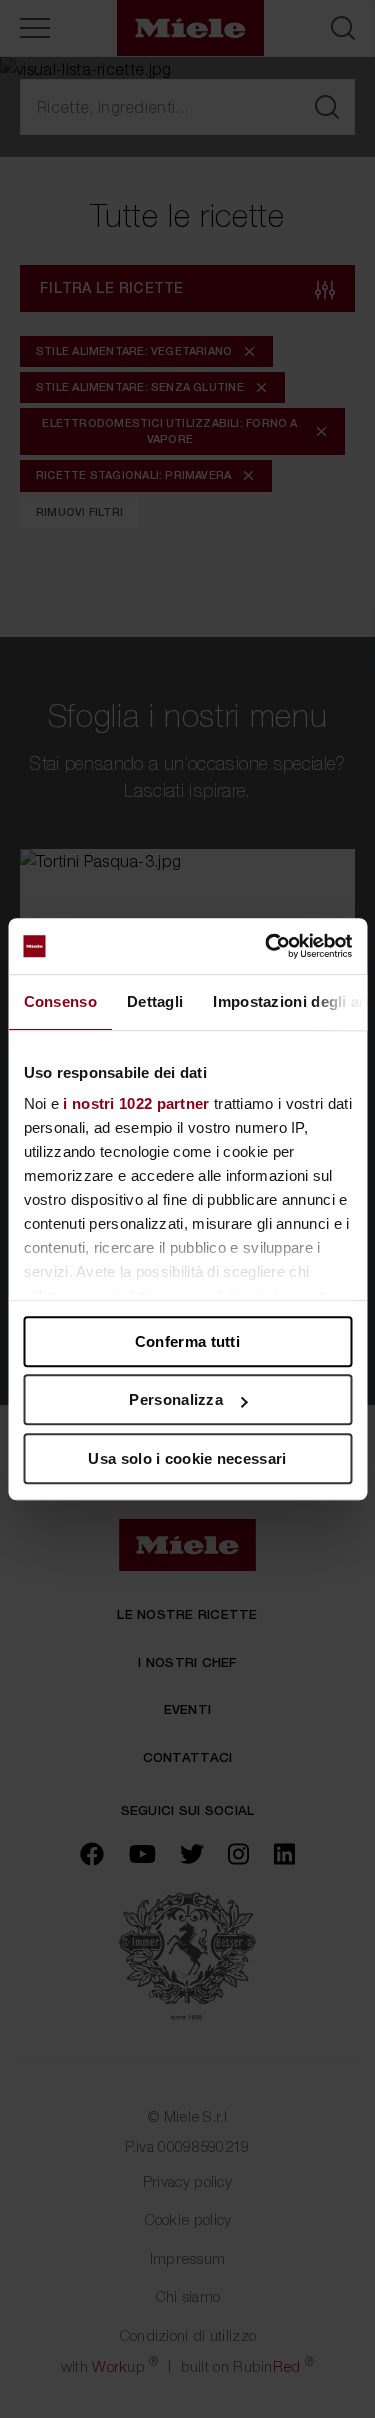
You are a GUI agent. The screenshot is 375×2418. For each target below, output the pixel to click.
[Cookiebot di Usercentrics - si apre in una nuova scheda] (267, 946)
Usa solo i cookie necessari (187, 1458)
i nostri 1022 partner (136, 1103)
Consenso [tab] (59, 1001)
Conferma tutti (187, 1341)
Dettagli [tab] (154, 1001)
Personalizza (176, 1399)
